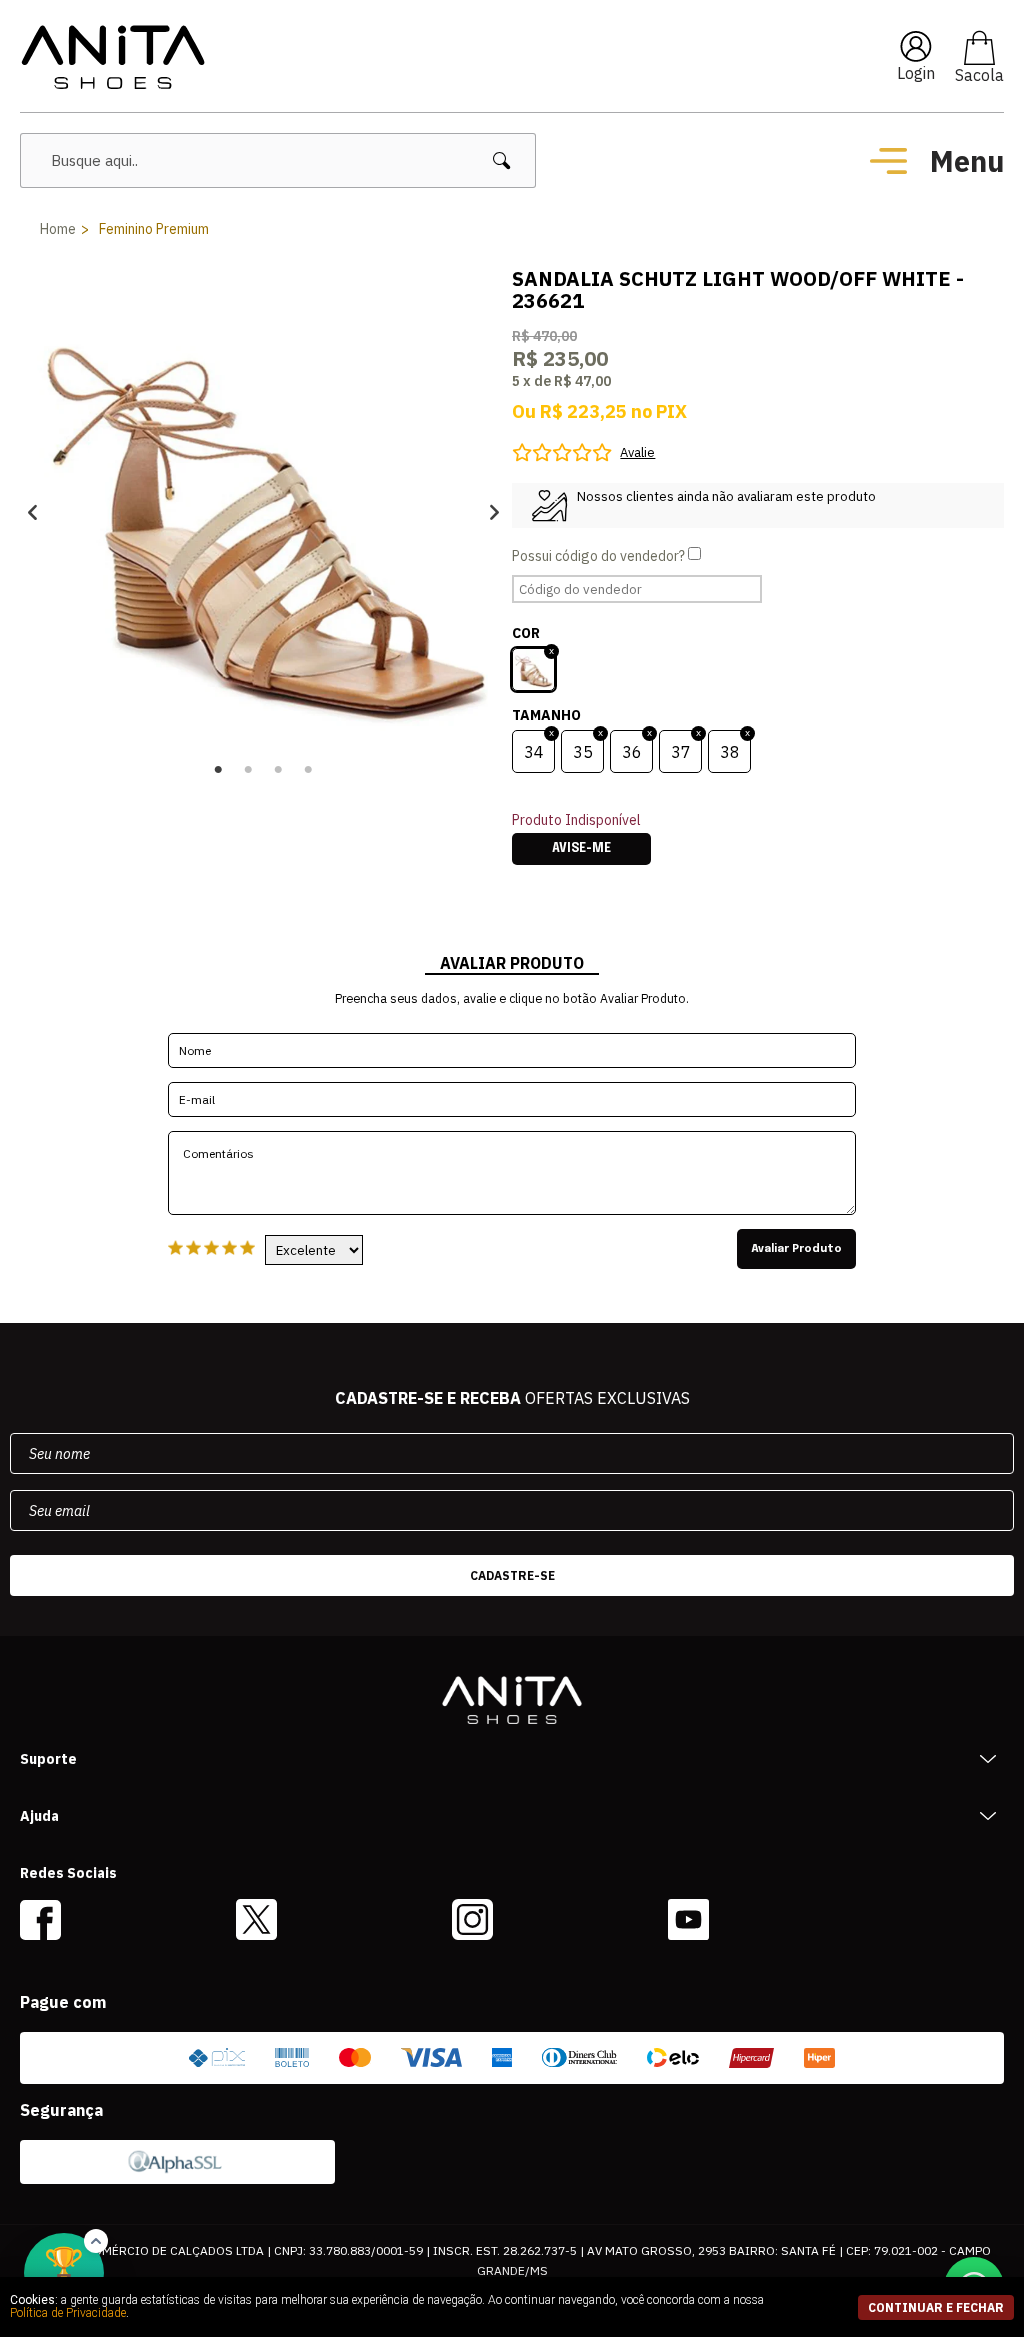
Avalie (637, 452)
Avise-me (581, 849)
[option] (263, 511)
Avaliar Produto (796, 1249)
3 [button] (279, 770)
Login (916, 73)
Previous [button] (32, 511)
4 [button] (309, 770)
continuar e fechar (936, 2307)
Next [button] (494, 511)
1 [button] (219, 770)
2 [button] (249, 770)
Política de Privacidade (68, 2313)
